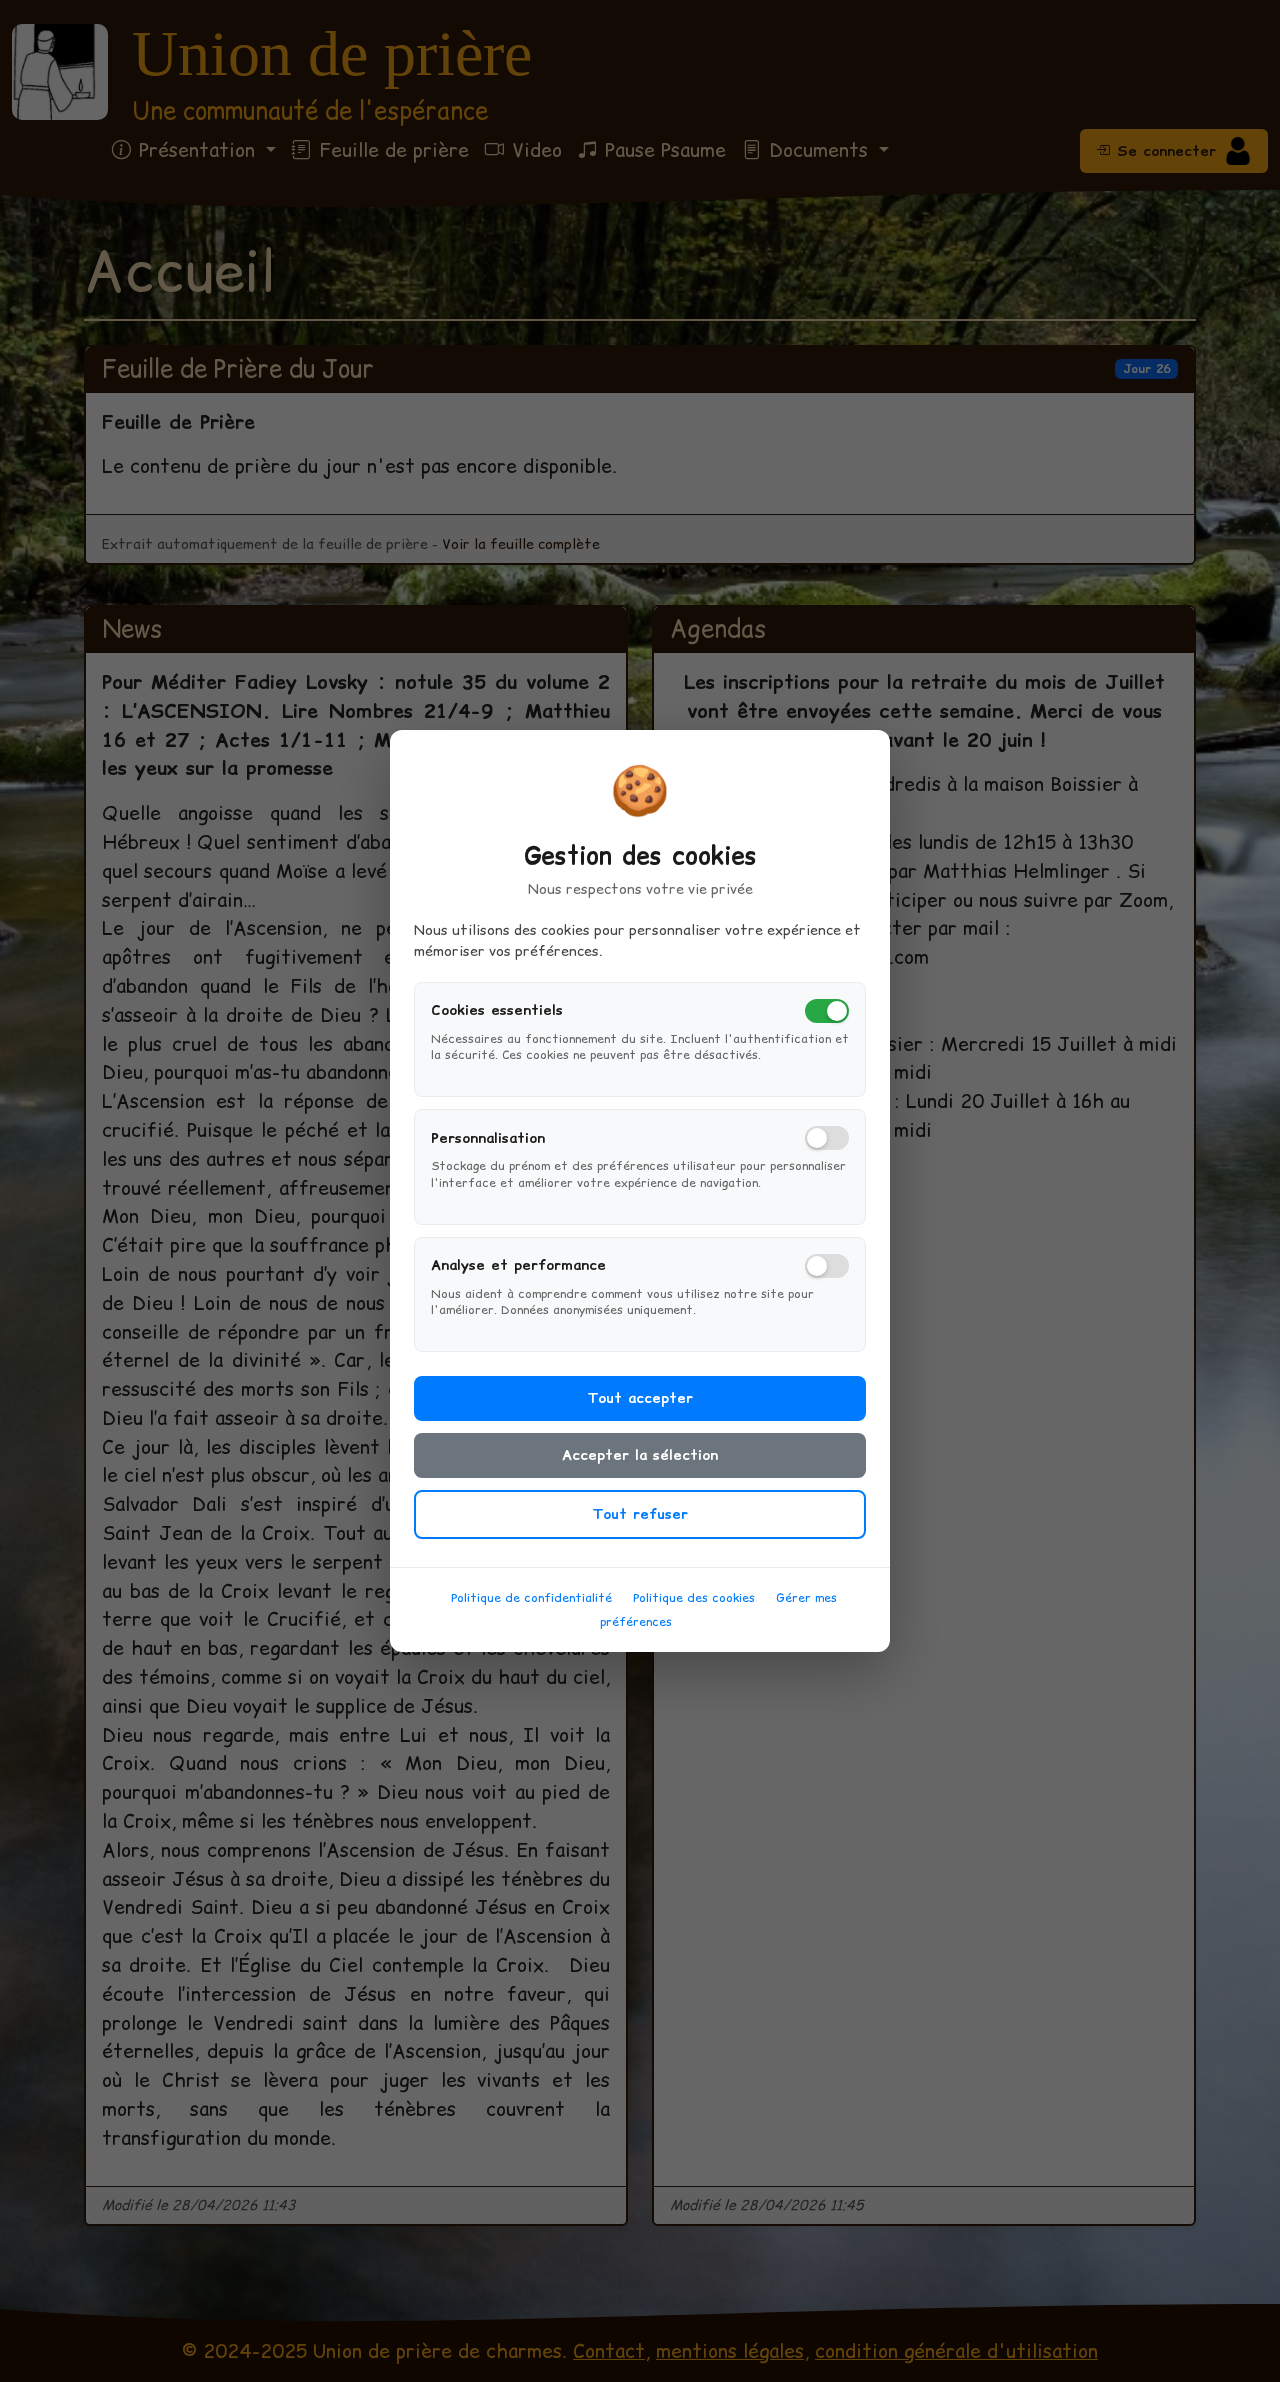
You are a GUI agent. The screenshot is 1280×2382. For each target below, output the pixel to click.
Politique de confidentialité (531, 1597)
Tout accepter (640, 1398)
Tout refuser (640, 1514)
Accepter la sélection (640, 1455)
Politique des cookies (694, 1597)
